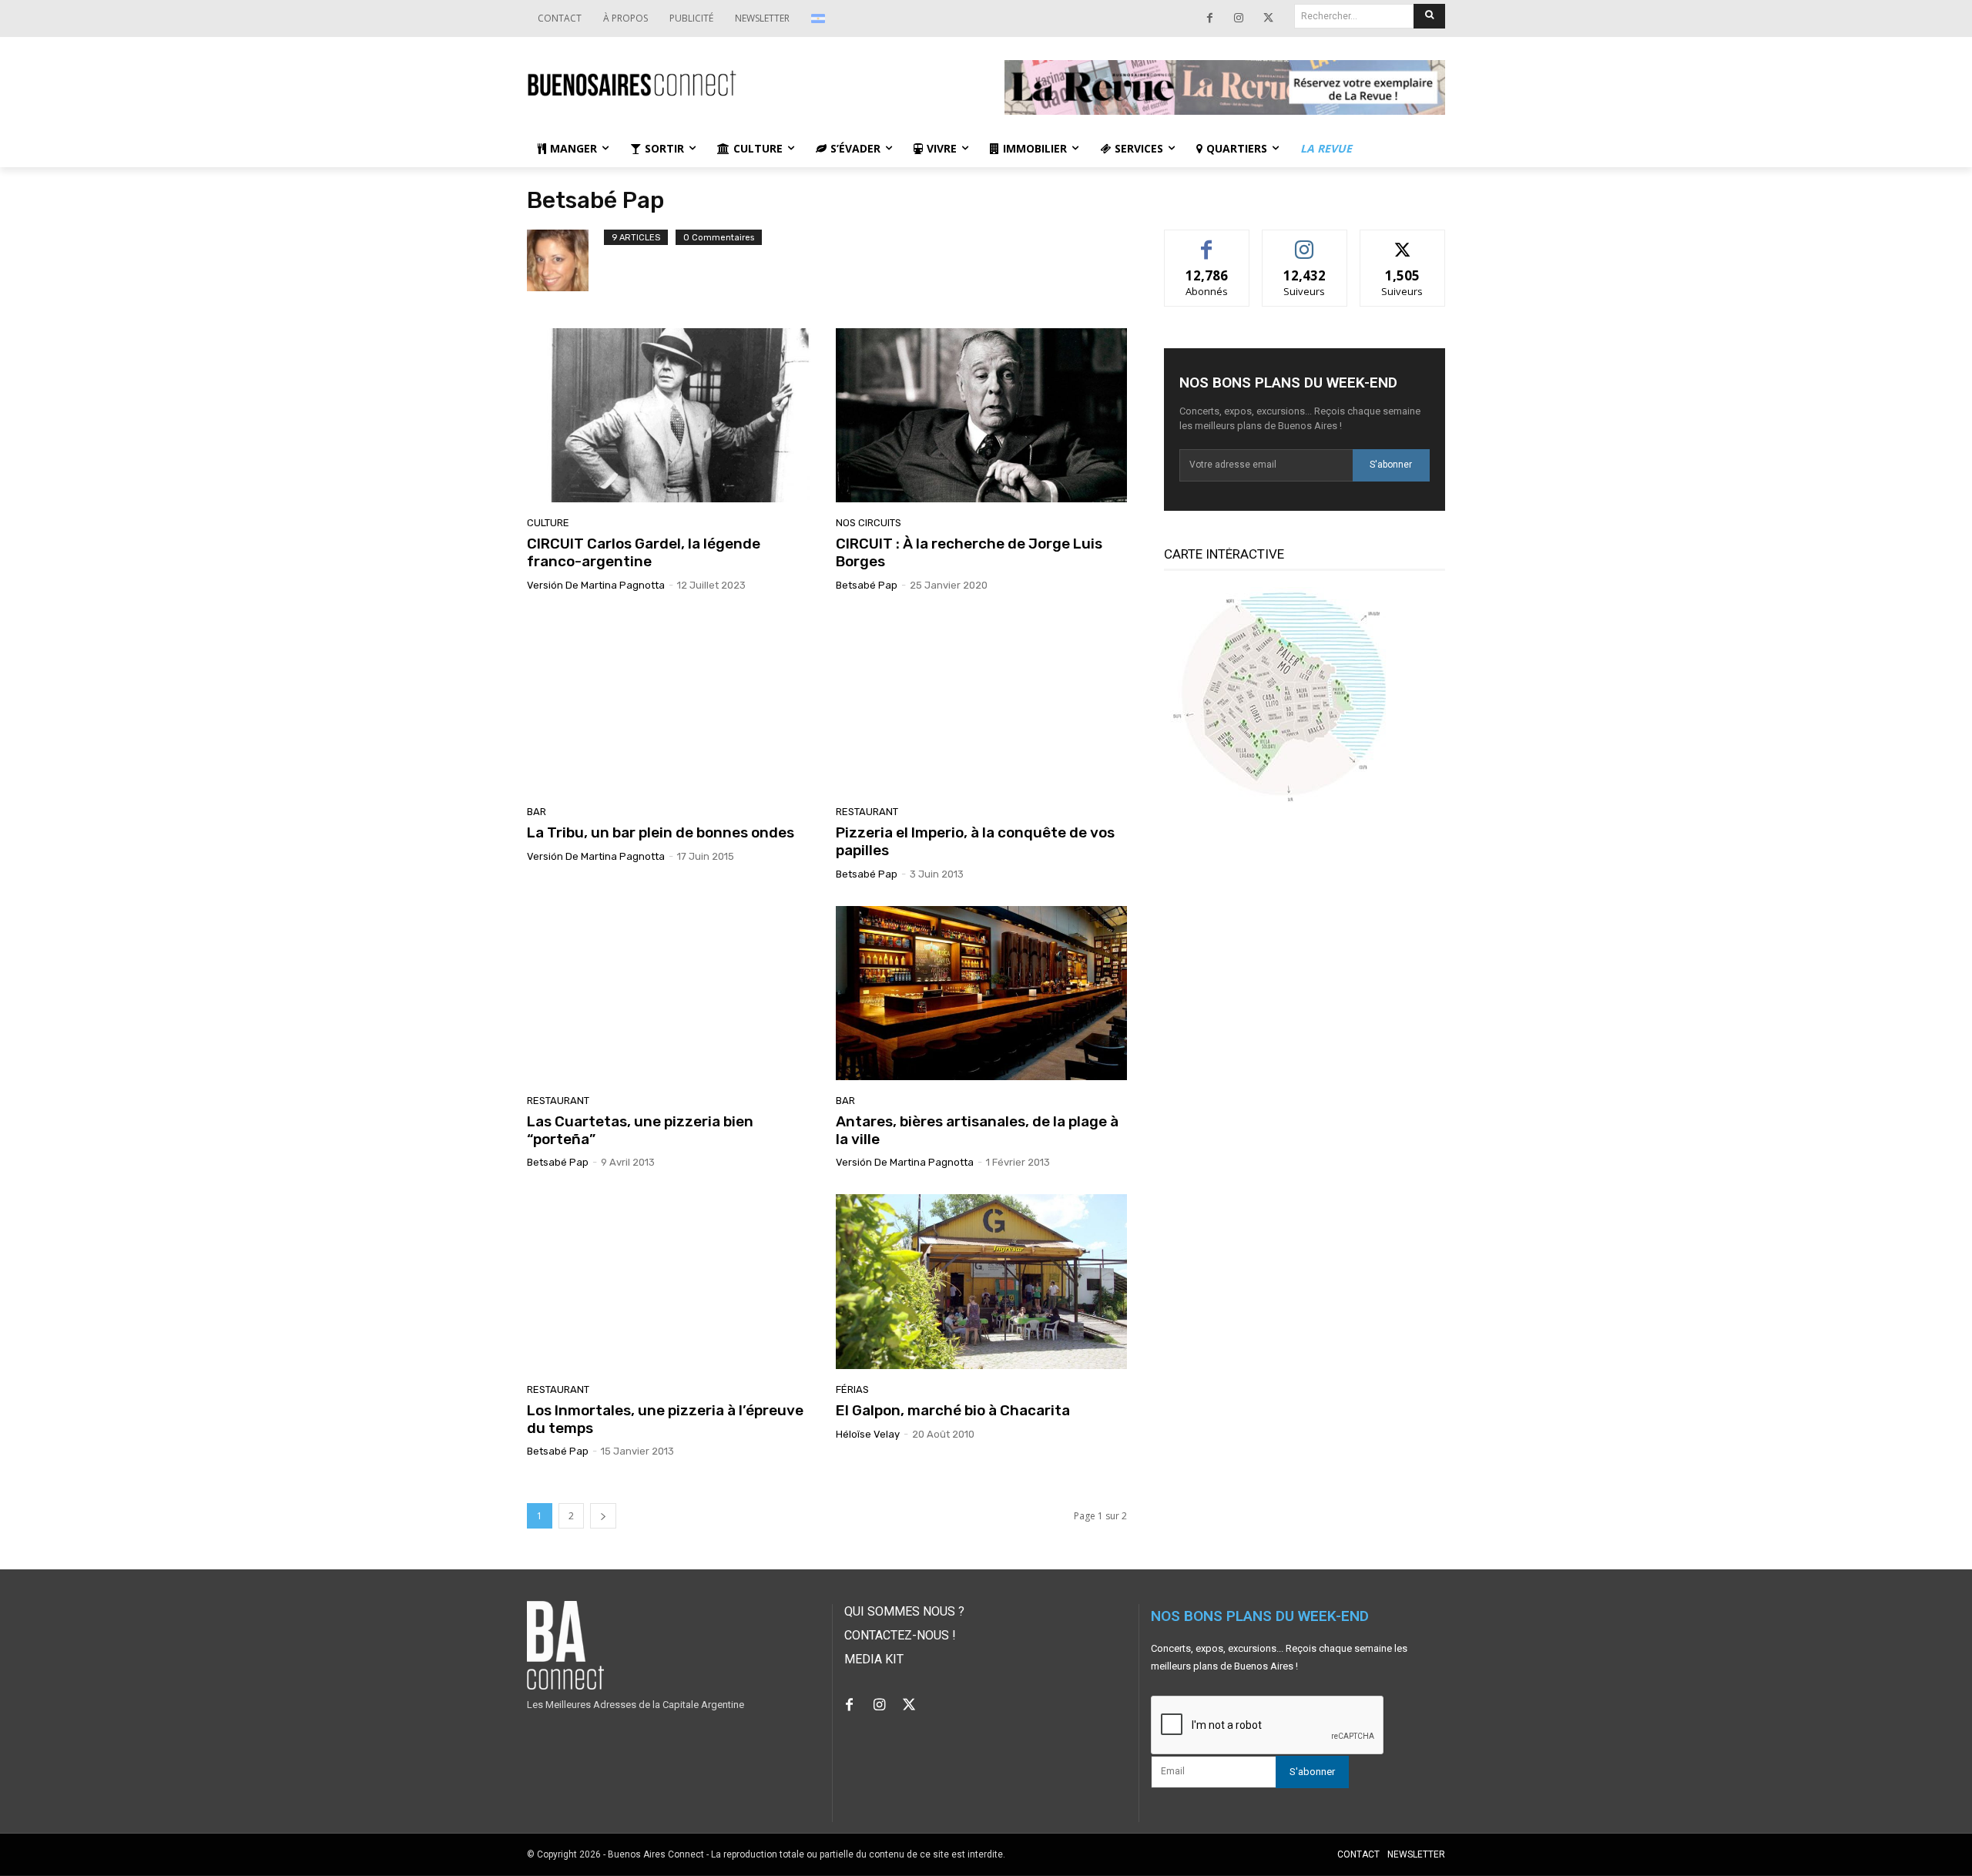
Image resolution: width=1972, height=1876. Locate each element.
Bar (537, 812)
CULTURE (548, 523)
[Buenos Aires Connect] (747, 84)
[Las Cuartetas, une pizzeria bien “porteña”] (672, 993)
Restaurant (867, 812)
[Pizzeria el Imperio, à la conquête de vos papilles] (981, 704)
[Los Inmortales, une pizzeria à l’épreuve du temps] (672, 1281)
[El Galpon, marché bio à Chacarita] (981, 1281)
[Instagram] (1239, 18)
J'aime (1207, 242)
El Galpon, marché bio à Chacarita (953, 1410)
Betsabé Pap (867, 585)
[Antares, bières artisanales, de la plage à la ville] (981, 993)
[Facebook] (1209, 18)
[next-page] (603, 1516)
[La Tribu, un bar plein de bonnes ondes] (672, 704)
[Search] (1429, 16)
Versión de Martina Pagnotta (596, 585)
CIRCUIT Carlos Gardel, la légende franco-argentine (644, 552)
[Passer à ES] (820, 18)
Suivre (1305, 242)
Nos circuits (869, 523)
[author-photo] (565, 260)
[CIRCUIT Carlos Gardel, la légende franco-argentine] (672, 415)
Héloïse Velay (868, 1434)
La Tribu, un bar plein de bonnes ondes (661, 832)
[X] (1268, 18)
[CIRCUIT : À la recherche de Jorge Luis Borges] (981, 415)
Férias (852, 1389)
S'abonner (1391, 465)
